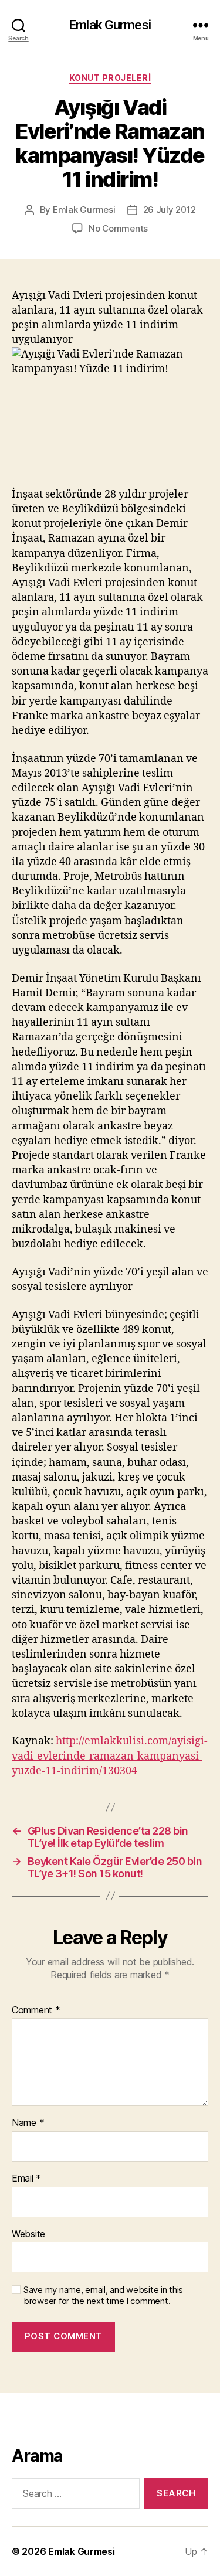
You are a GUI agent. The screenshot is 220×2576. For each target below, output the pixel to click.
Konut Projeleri (110, 78)
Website (28, 2234)
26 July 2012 (170, 210)
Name (28, 2123)
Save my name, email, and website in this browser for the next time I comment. (103, 2296)
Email (26, 2179)
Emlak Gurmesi (110, 25)
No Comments (118, 228)
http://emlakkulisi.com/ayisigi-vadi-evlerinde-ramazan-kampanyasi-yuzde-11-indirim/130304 (110, 1756)
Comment (36, 2010)
